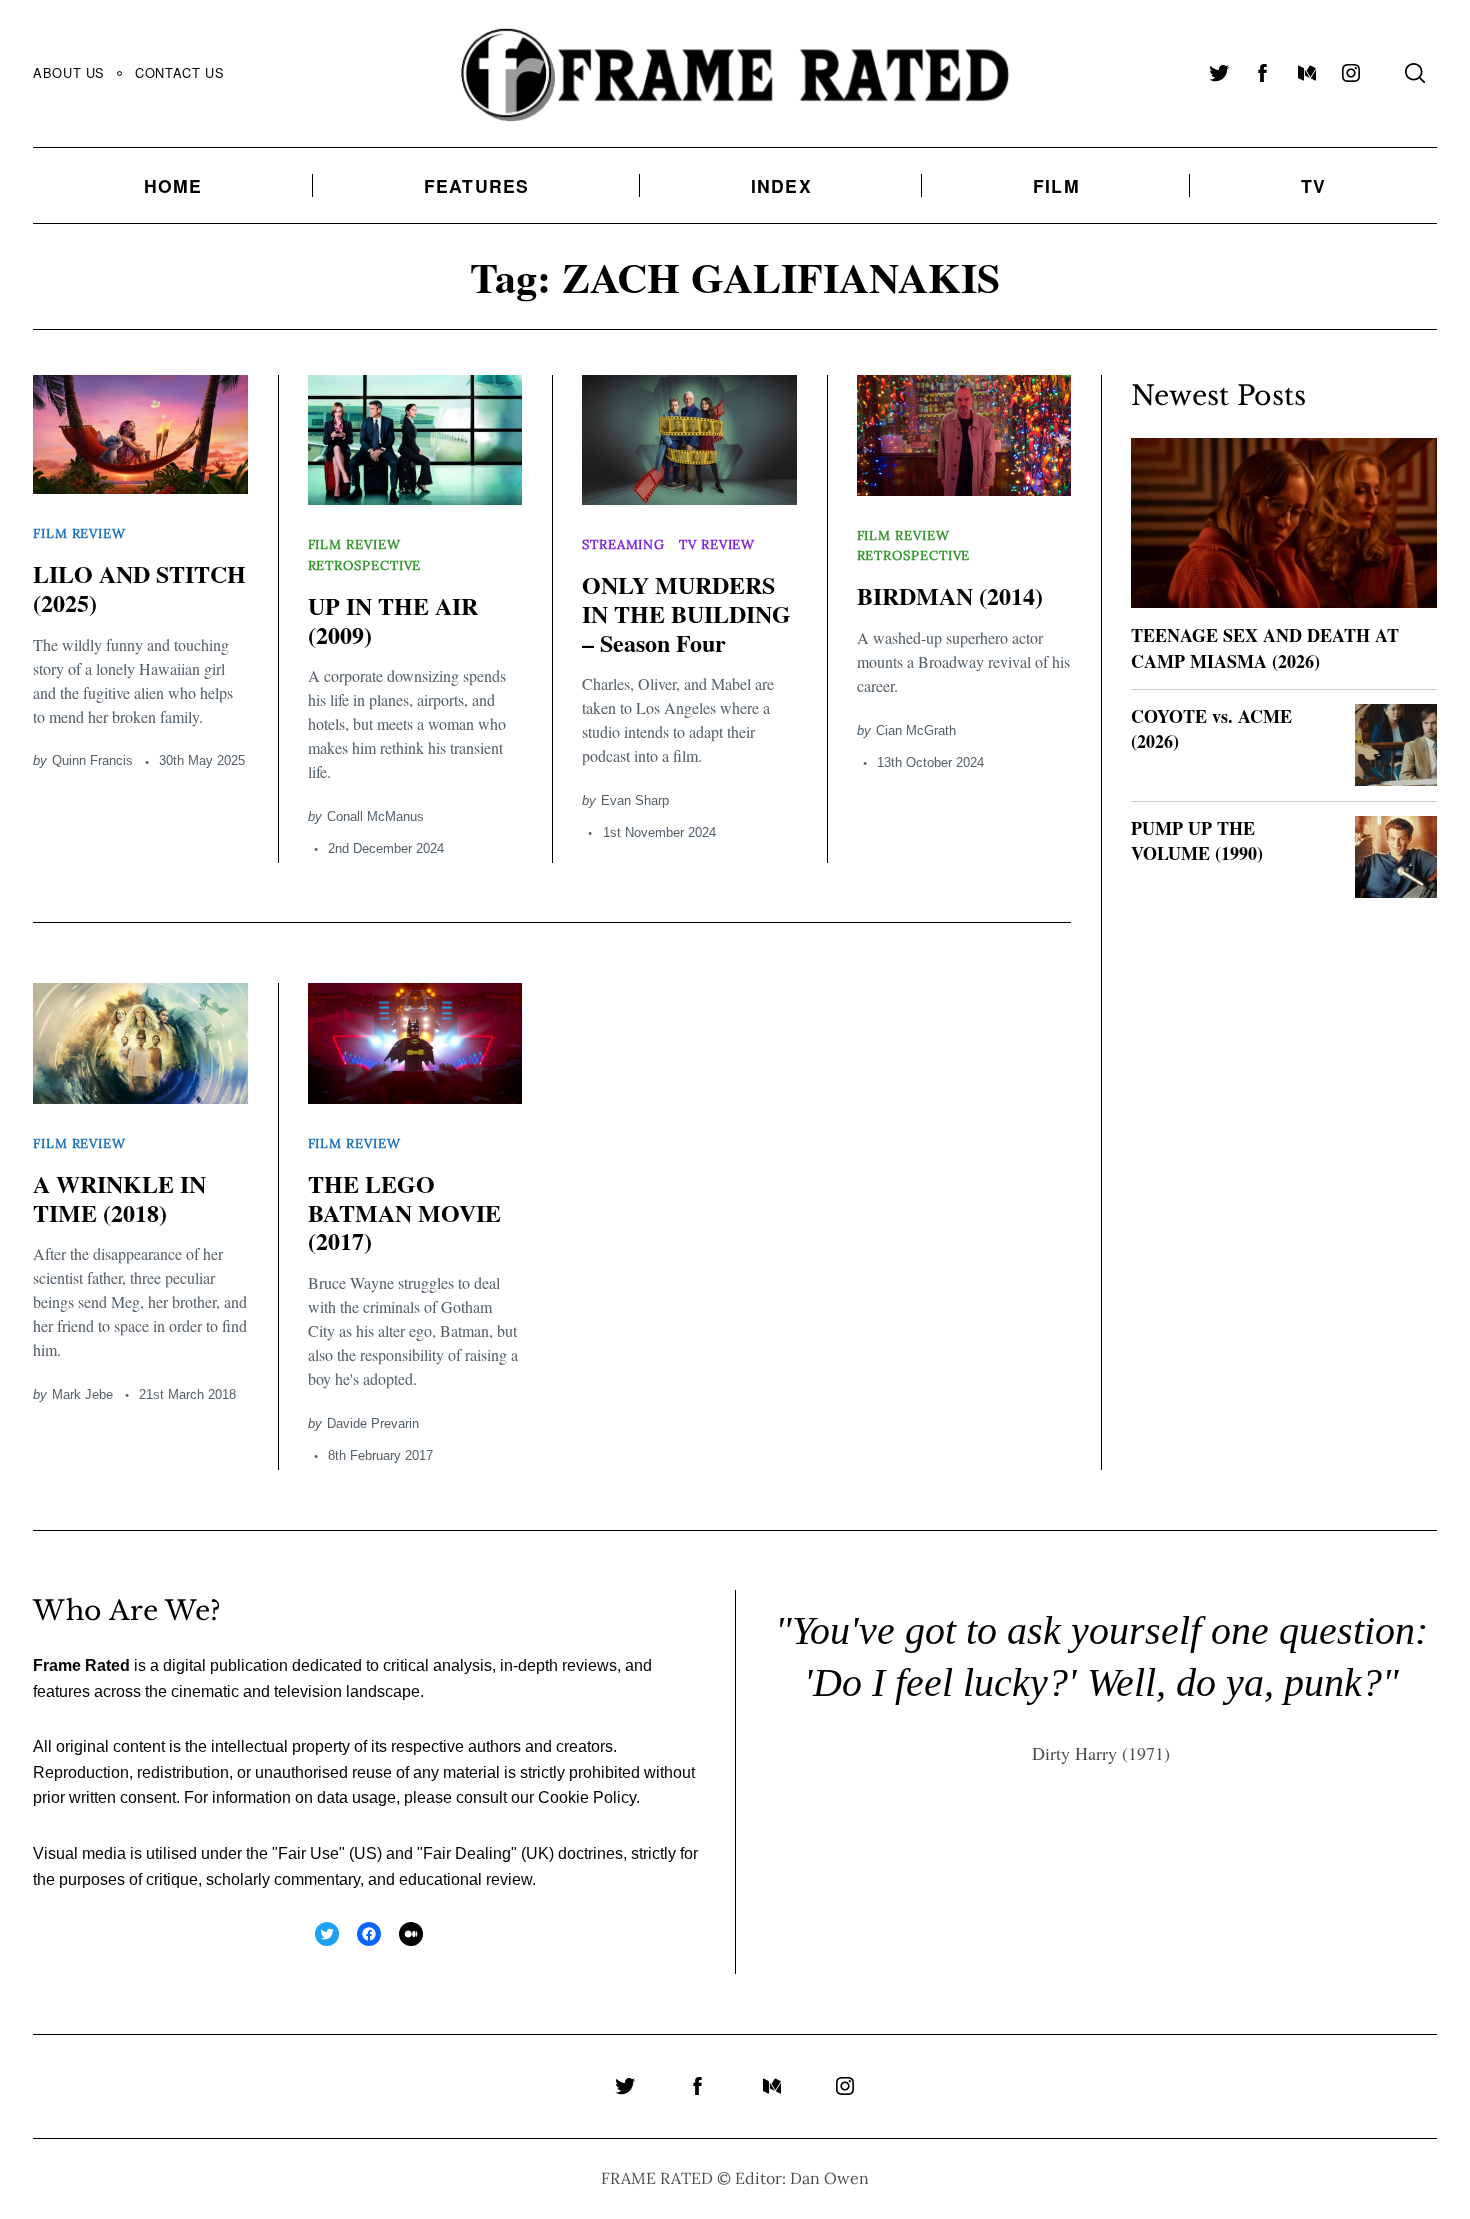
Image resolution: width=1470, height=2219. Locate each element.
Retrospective (365, 565)
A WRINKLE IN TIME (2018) (119, 1198)
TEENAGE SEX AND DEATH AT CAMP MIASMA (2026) (1265, 647)
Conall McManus (375, 816)
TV (1313, 185)
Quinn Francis (92, 760)
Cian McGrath (916, 730)
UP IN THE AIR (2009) (393, 620)
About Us (69, 72)
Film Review (79, 533)
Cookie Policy (587, 1797)
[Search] (1415, 73)
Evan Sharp (635, 800)
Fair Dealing (467, 1853)
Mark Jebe (82, 1394)
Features (477, 185)
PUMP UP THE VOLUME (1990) (1197, 840)
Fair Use (308, 1853)
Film (1056, 185)
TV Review (717, 544)
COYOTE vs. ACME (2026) (1211, 728)
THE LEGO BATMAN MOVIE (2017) (404, 1212)
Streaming (623, 544)
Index (781, 185)
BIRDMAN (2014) (950, 595)
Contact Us (179, 72)
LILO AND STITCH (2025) (139, 588)
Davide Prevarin (373, 1423)
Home (173, 185)
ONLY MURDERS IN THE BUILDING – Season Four (686, 613)
